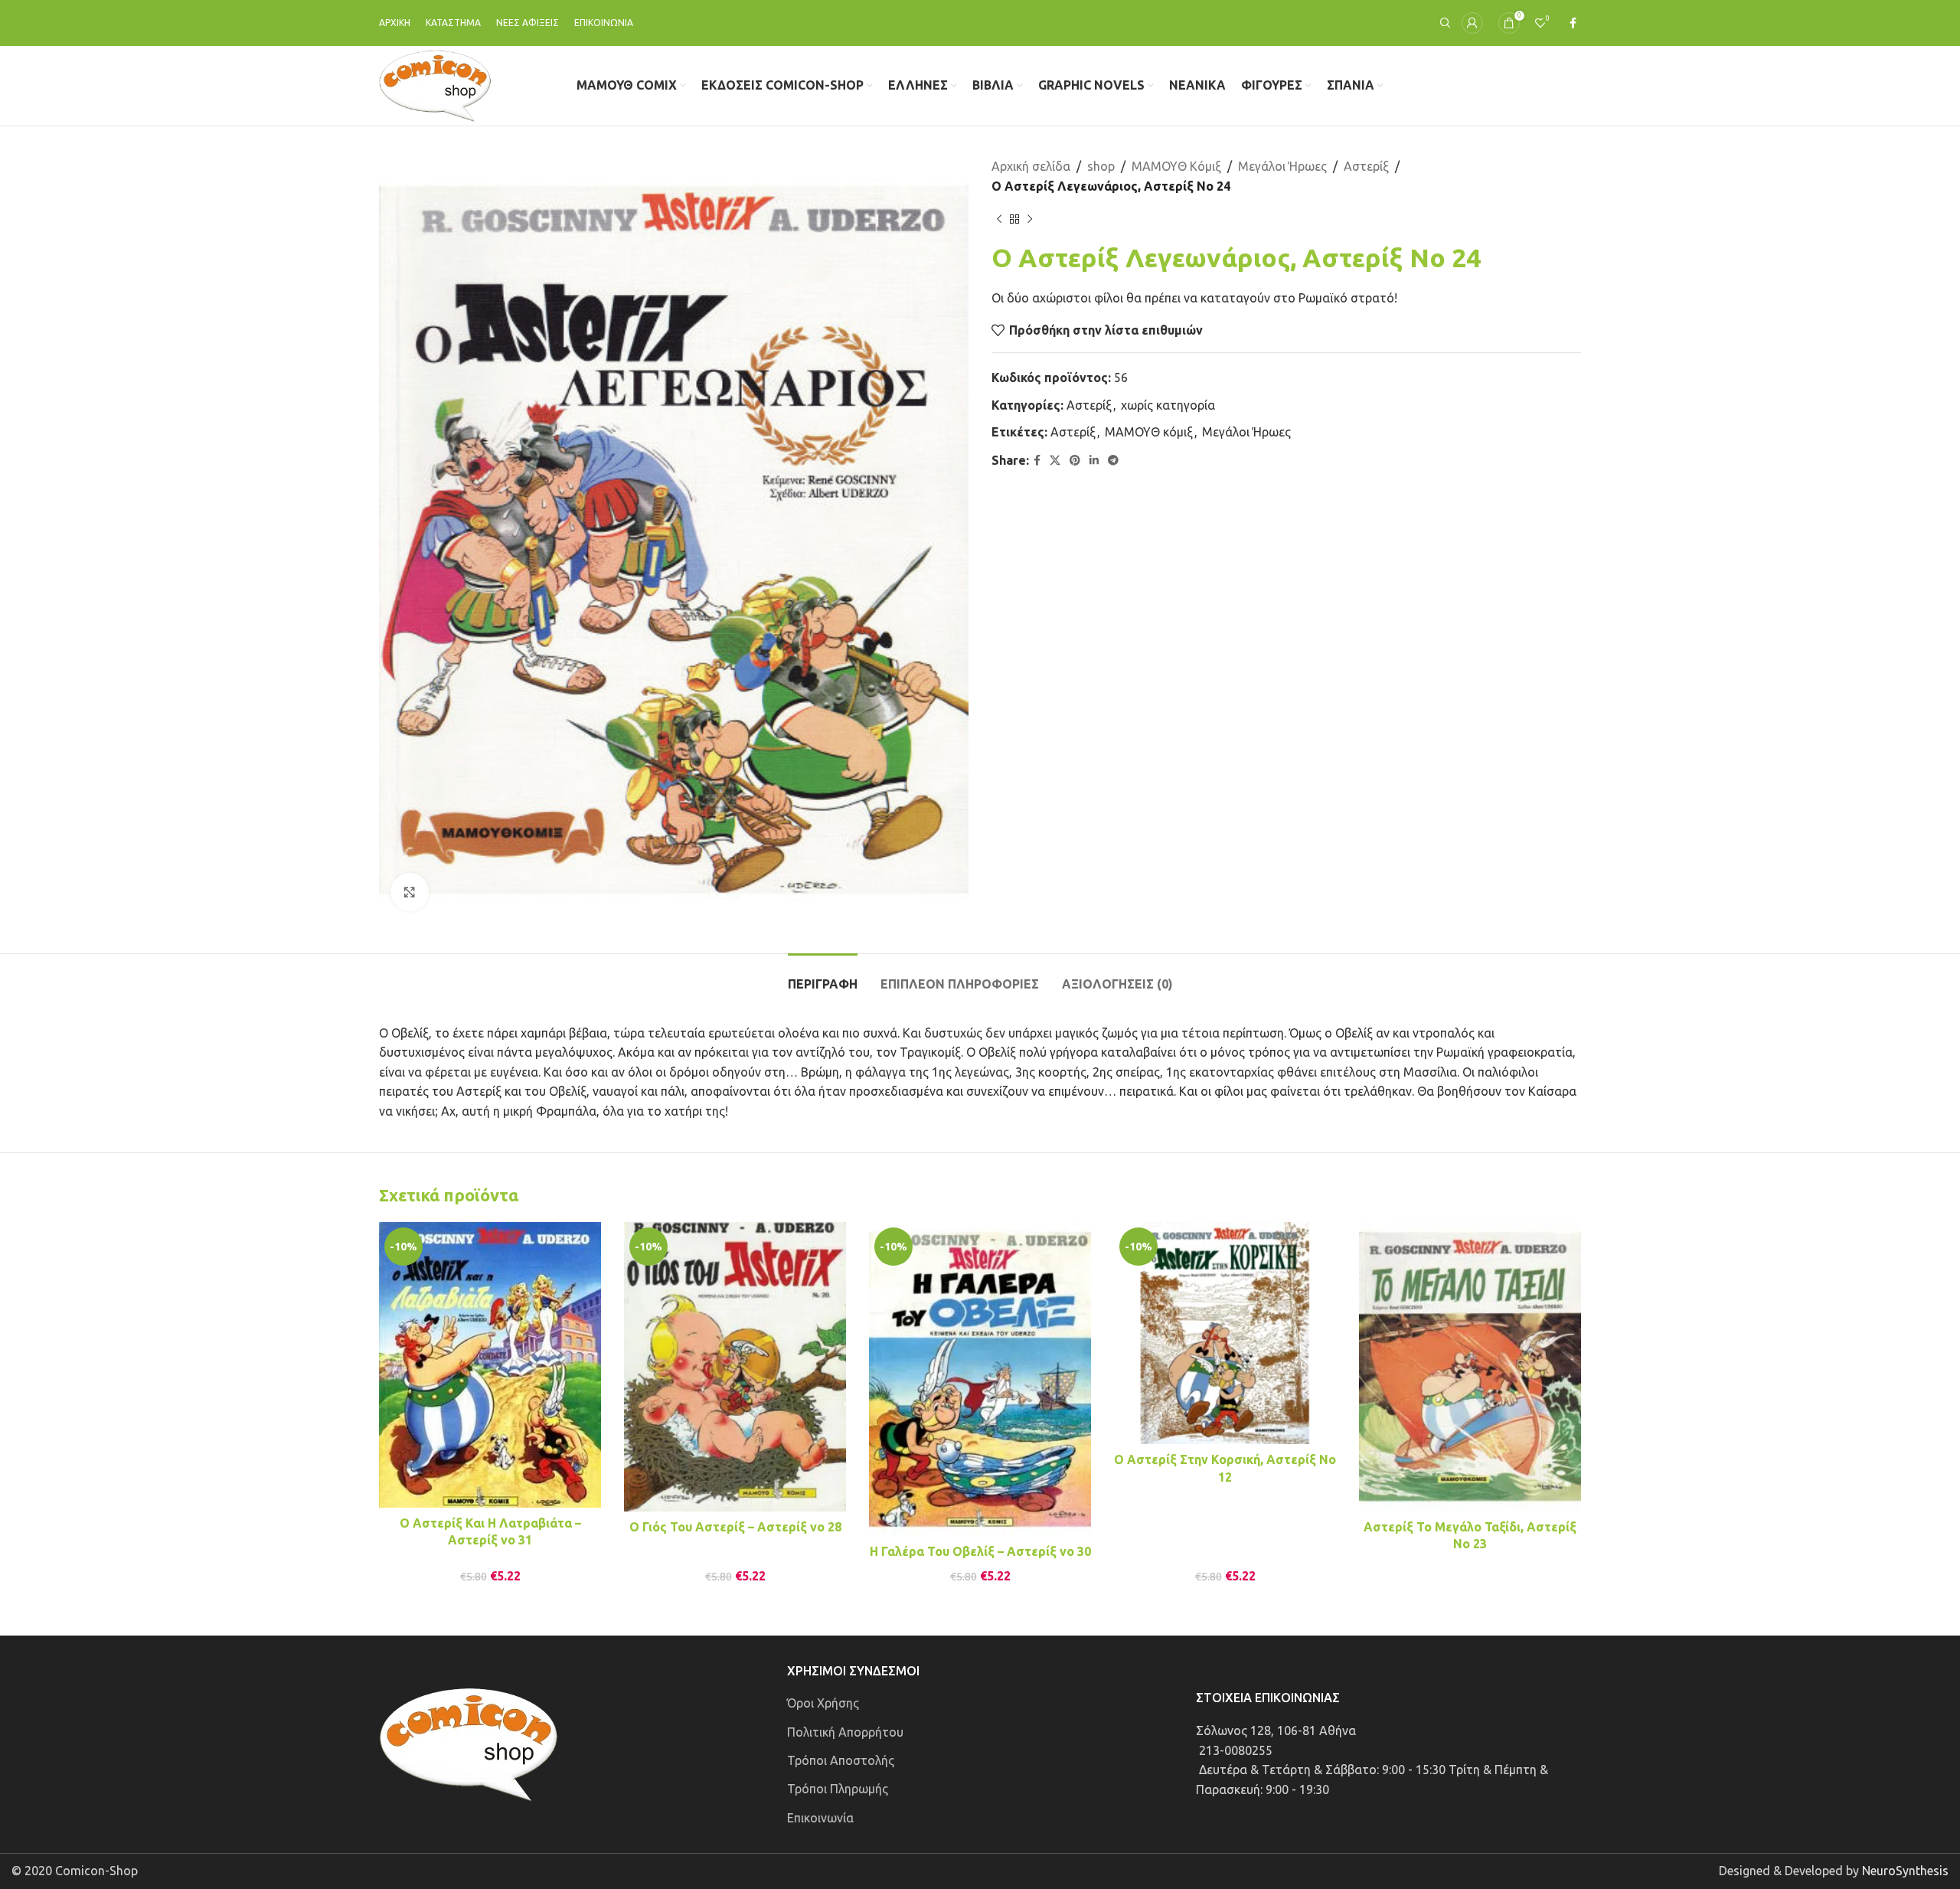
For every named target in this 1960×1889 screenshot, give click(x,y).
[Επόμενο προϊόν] (1030, 219)
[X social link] (1055, 461)
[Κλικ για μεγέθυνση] (410, 892)
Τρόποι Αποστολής (841, 1760)
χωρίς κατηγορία (1168, 405)
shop (1101, 166)
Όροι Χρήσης (823, 1703)
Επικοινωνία (820, 1818)
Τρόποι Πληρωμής (838, 1789)
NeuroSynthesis (1905, 1871)
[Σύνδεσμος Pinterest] (1075, 461)
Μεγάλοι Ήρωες (1282, 166)
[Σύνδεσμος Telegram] (1113, 461)
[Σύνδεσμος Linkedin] (1094, 461)
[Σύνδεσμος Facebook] (1573, 23)
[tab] (823, 977)
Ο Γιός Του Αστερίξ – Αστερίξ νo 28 (735, 1527)
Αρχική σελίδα (1031, 166)
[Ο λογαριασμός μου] (1472, 23)
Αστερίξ (1366, 166)
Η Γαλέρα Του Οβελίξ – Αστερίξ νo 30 (980, 1551)
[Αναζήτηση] (1443, 23)
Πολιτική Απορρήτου (845, 1732)
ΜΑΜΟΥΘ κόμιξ (1149, 432)
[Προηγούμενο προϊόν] (999, 219)
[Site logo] (435, 84)
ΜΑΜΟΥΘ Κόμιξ (1176, 166)
